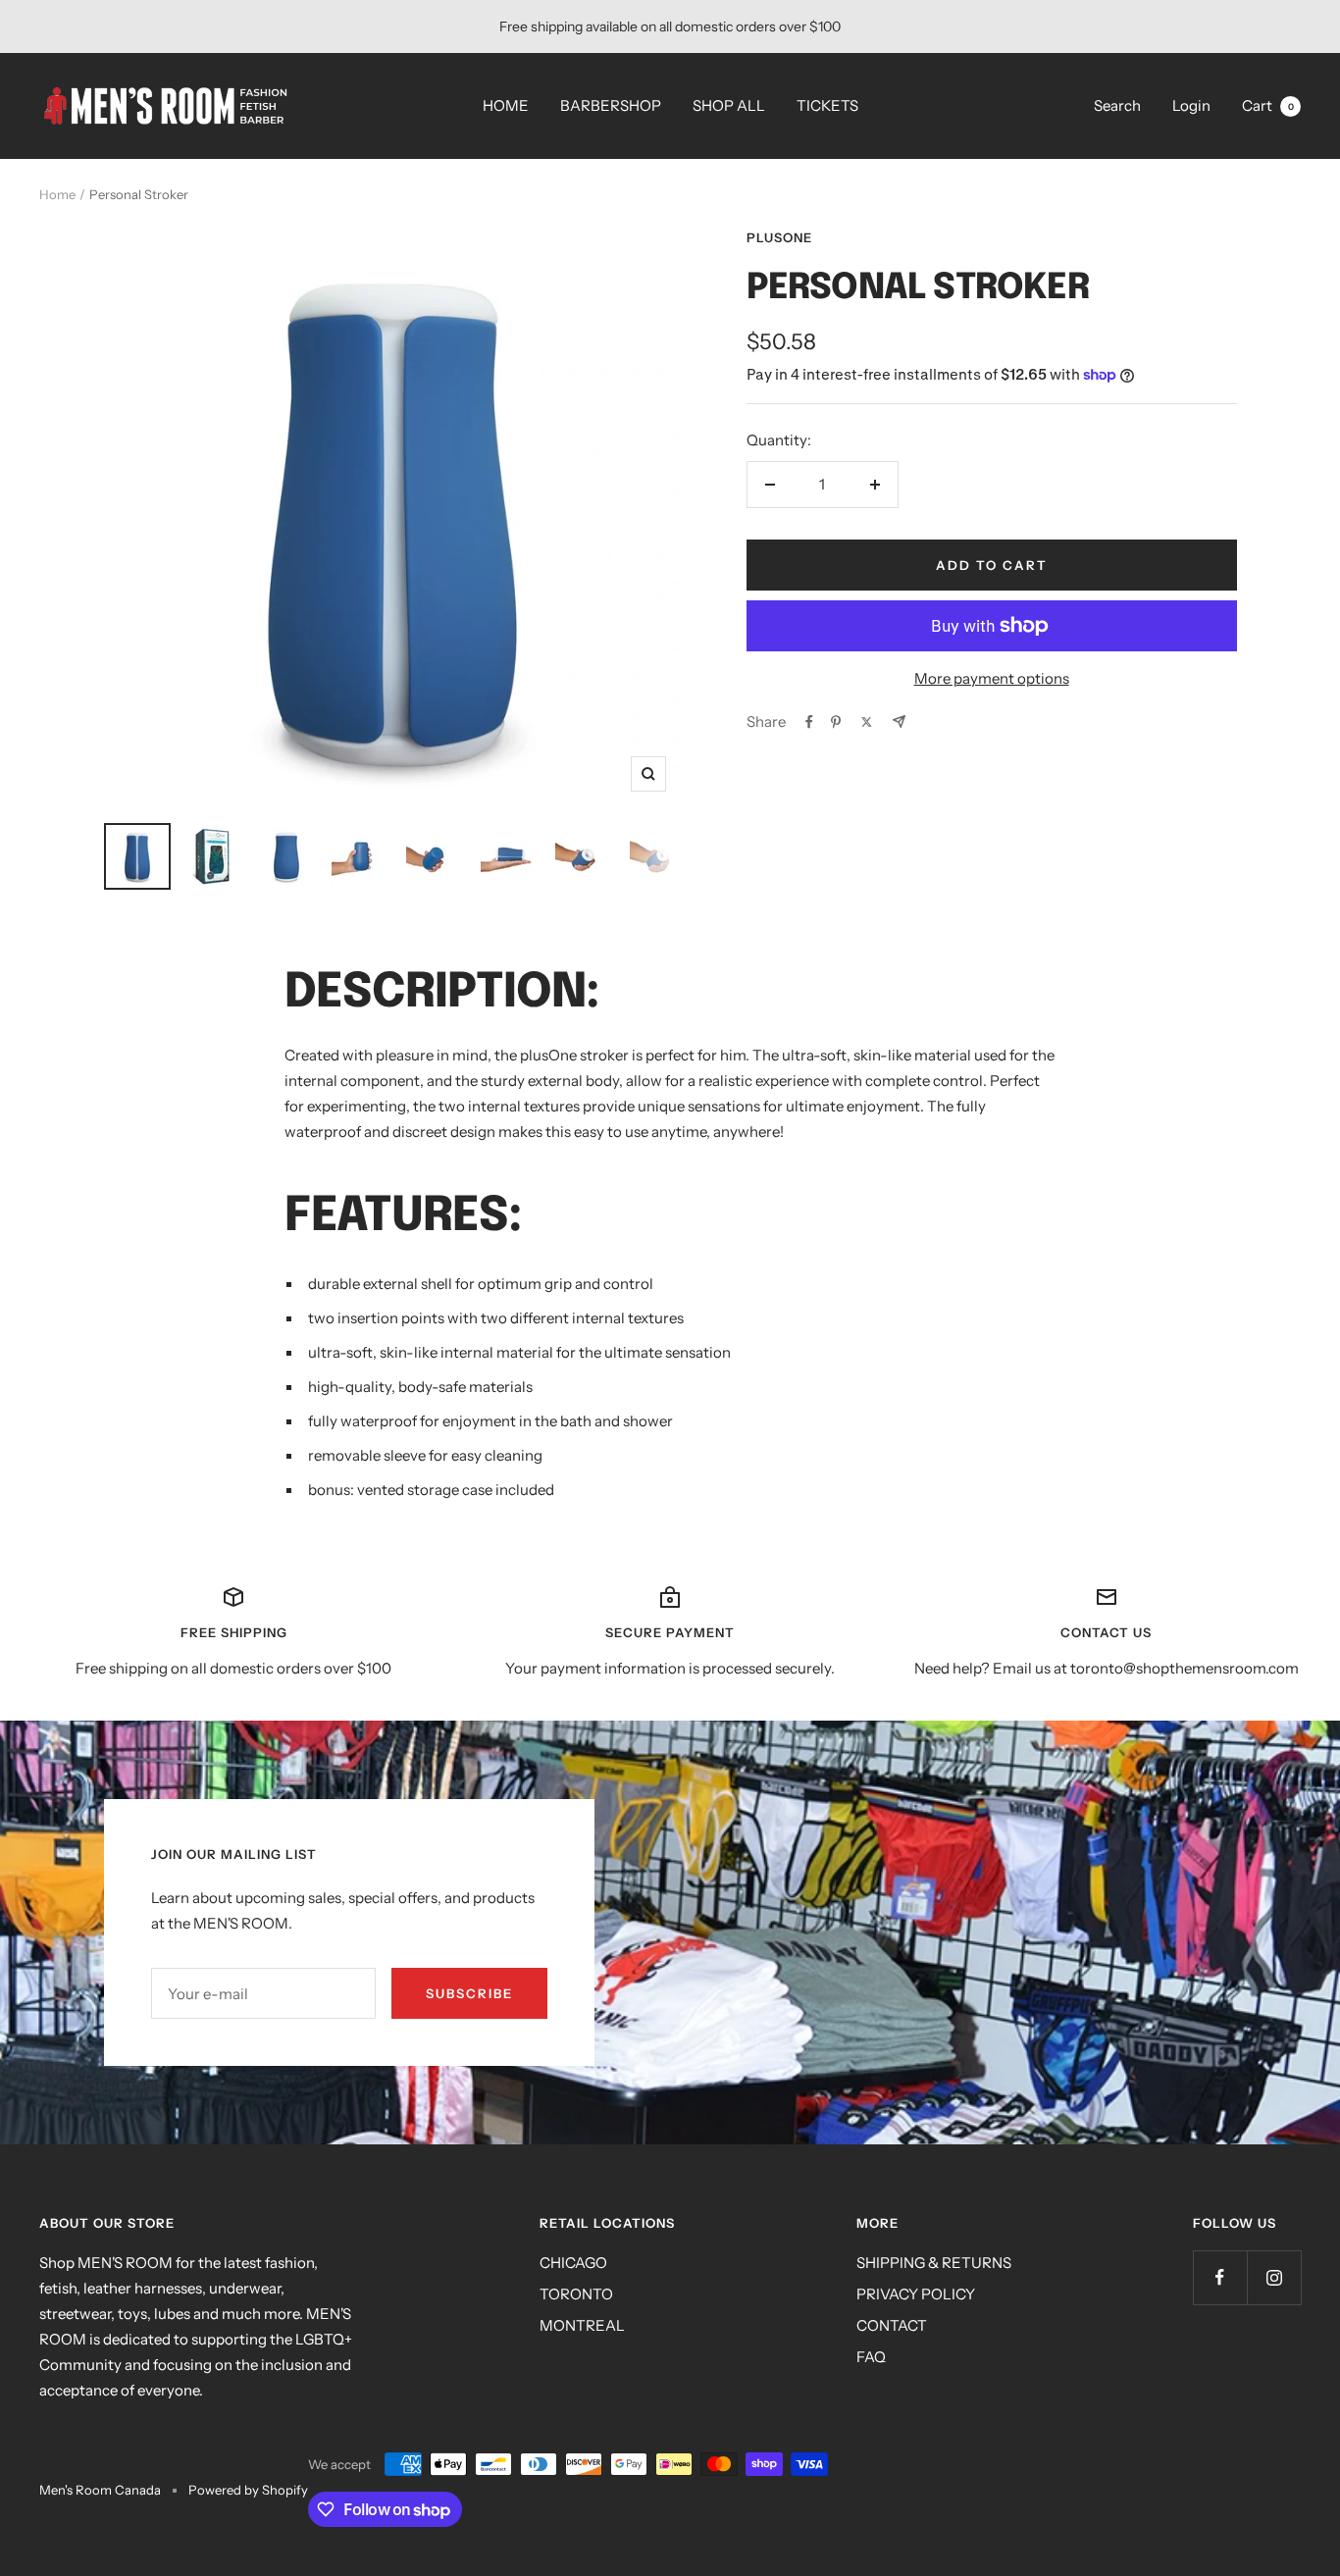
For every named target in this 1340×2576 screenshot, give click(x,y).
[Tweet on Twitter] (867, 722)
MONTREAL (582, 2325)
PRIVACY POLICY (916, 2294)
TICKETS (827, 105)
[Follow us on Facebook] (1220, 2277)
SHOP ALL (729, 105)
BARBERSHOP (611, 105)
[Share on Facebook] (809, 722)
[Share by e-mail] (899, 721)
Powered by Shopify (248, 2490)
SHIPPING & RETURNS (934, 2263)
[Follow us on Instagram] (1274, 2277)
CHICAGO (573, 2263)
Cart (1268, 105)
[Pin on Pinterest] (836, 722)
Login (1191, 105)
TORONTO (576, 2294)
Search (1117, 105)
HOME (506, 105)
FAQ (871, 2357)
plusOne (779, 237)
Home (57, 194)
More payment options (992, 678)
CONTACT (892, 2325)
